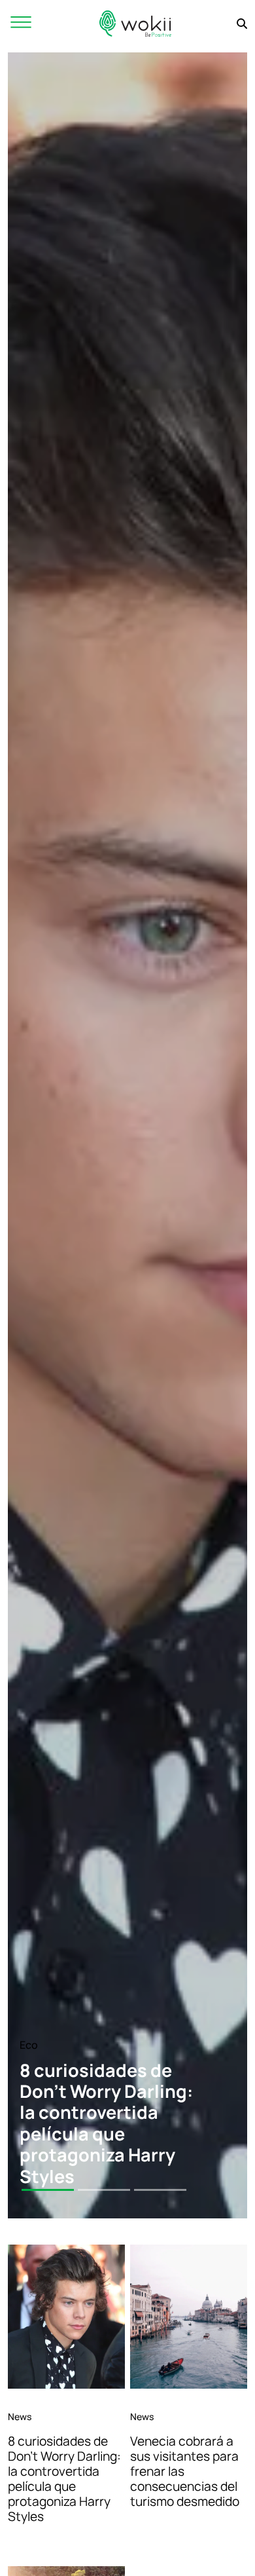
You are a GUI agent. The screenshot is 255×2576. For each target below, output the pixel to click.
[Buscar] (242, 24)
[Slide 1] (48, 2190)
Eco (29, 2045)
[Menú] (21, 23)
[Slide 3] (160, 2190)
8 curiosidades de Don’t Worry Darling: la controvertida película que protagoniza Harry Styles (64, 2479)
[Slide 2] (104, 2190)
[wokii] (135, 23)
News (20, 2417)
